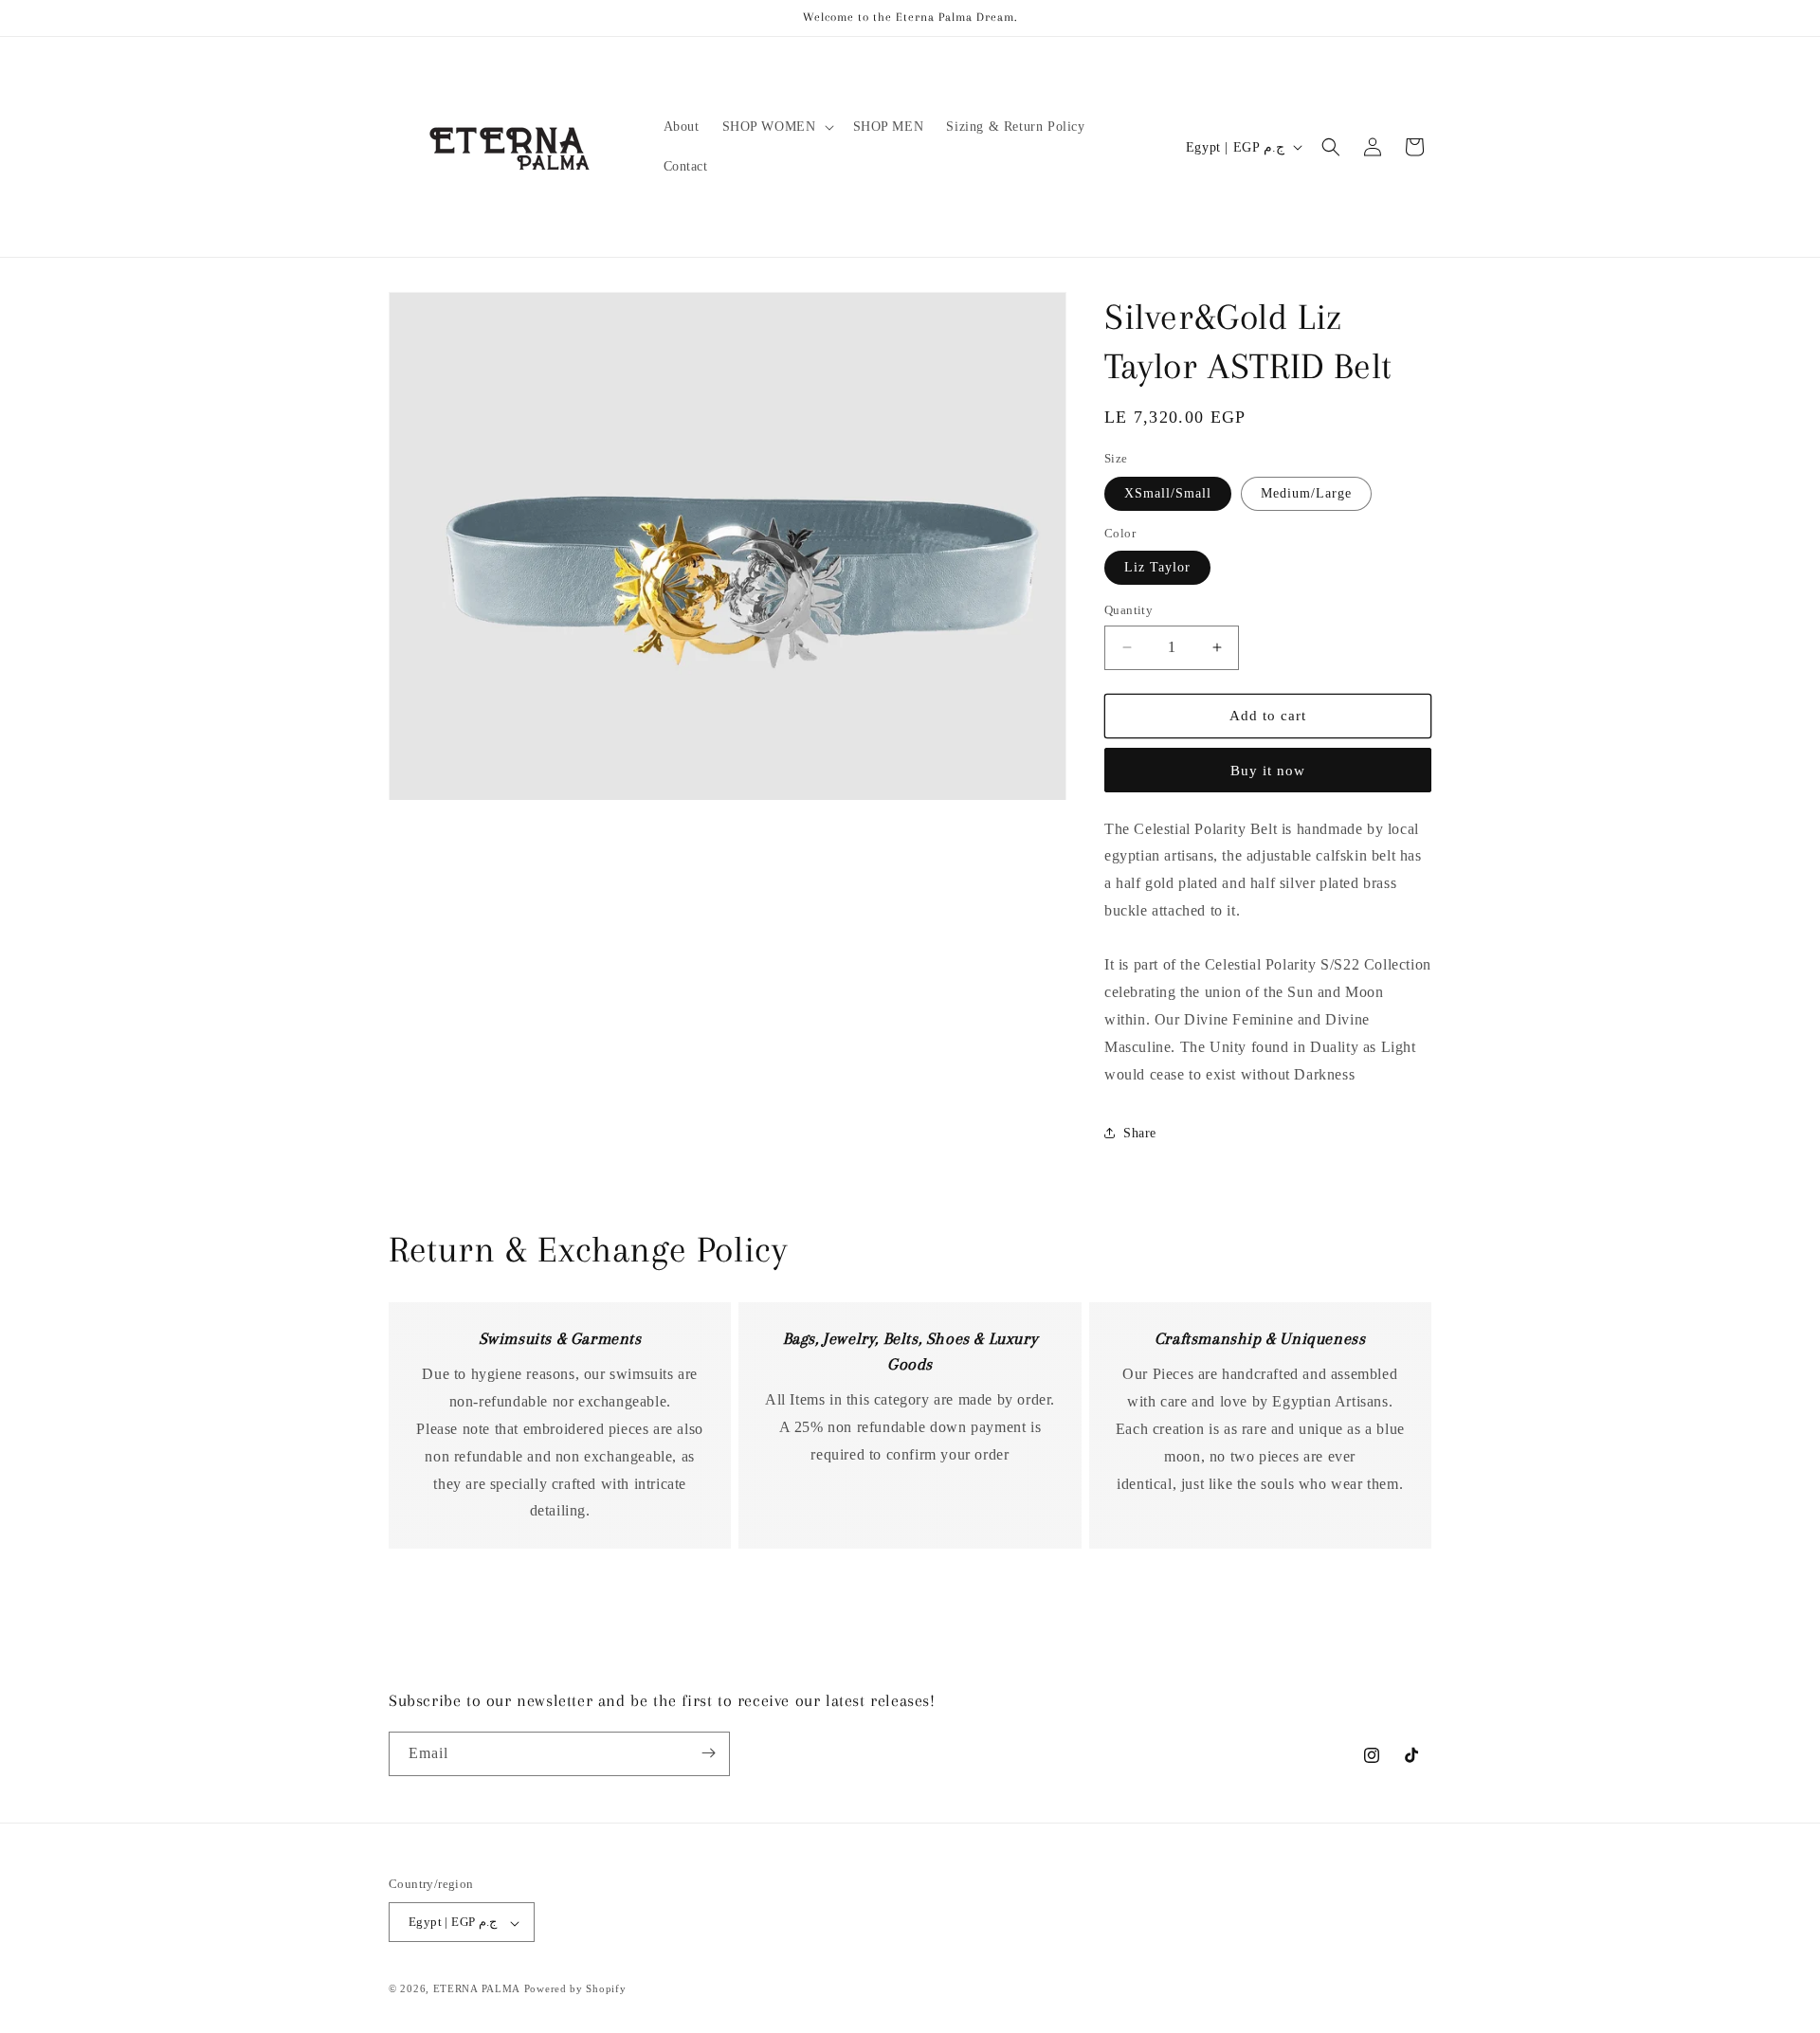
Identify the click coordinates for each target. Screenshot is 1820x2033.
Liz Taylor (1157, 567)
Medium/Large (1306, 493)
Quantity (1128, 610)
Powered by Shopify (575, 1989)
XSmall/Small (1168, 493)
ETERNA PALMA (477, 1989)
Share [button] (1140, 1133)
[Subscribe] (708, 1753)
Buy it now (1268, 771)
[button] (776, 127)
